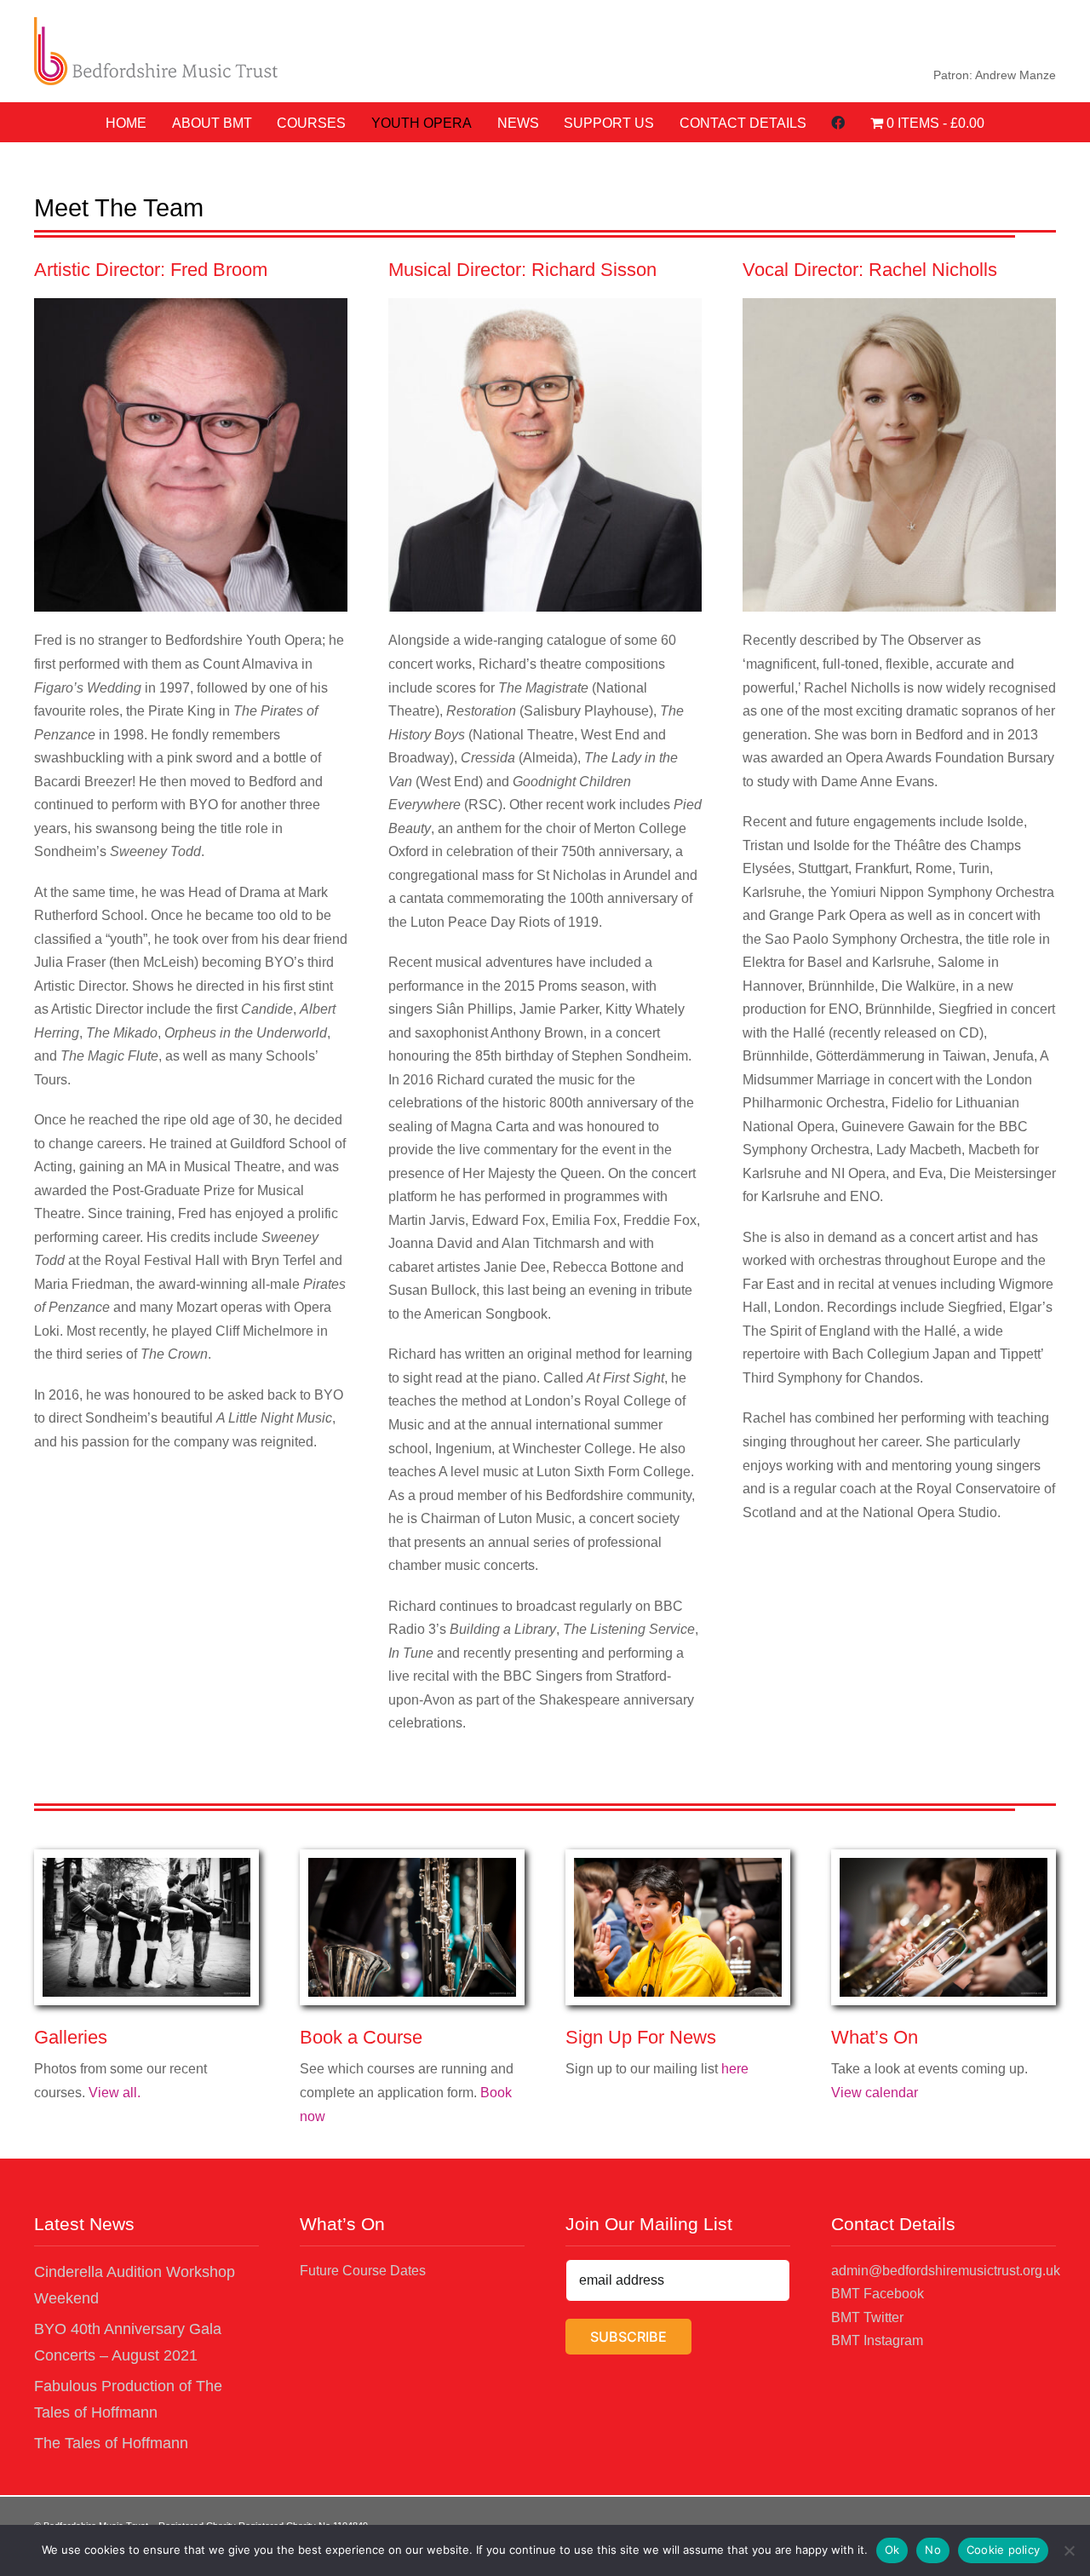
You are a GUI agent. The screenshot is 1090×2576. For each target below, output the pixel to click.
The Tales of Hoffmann (111, 2443)
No (933, 2550)
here (735, 2069)
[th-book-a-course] (412, 1864)
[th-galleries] (146, 1864)
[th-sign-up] (678, 1864)
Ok (892, 2550)
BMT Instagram (877, 2340)
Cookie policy (1003, 2550)
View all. (115, 2093)
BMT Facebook (878, 2294)
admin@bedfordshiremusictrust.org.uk (946, 2271)
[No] (1069, 2550)
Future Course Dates (363, 2271)
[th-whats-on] (944, 1864)
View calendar (875, 2093)
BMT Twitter (867, 2317)
